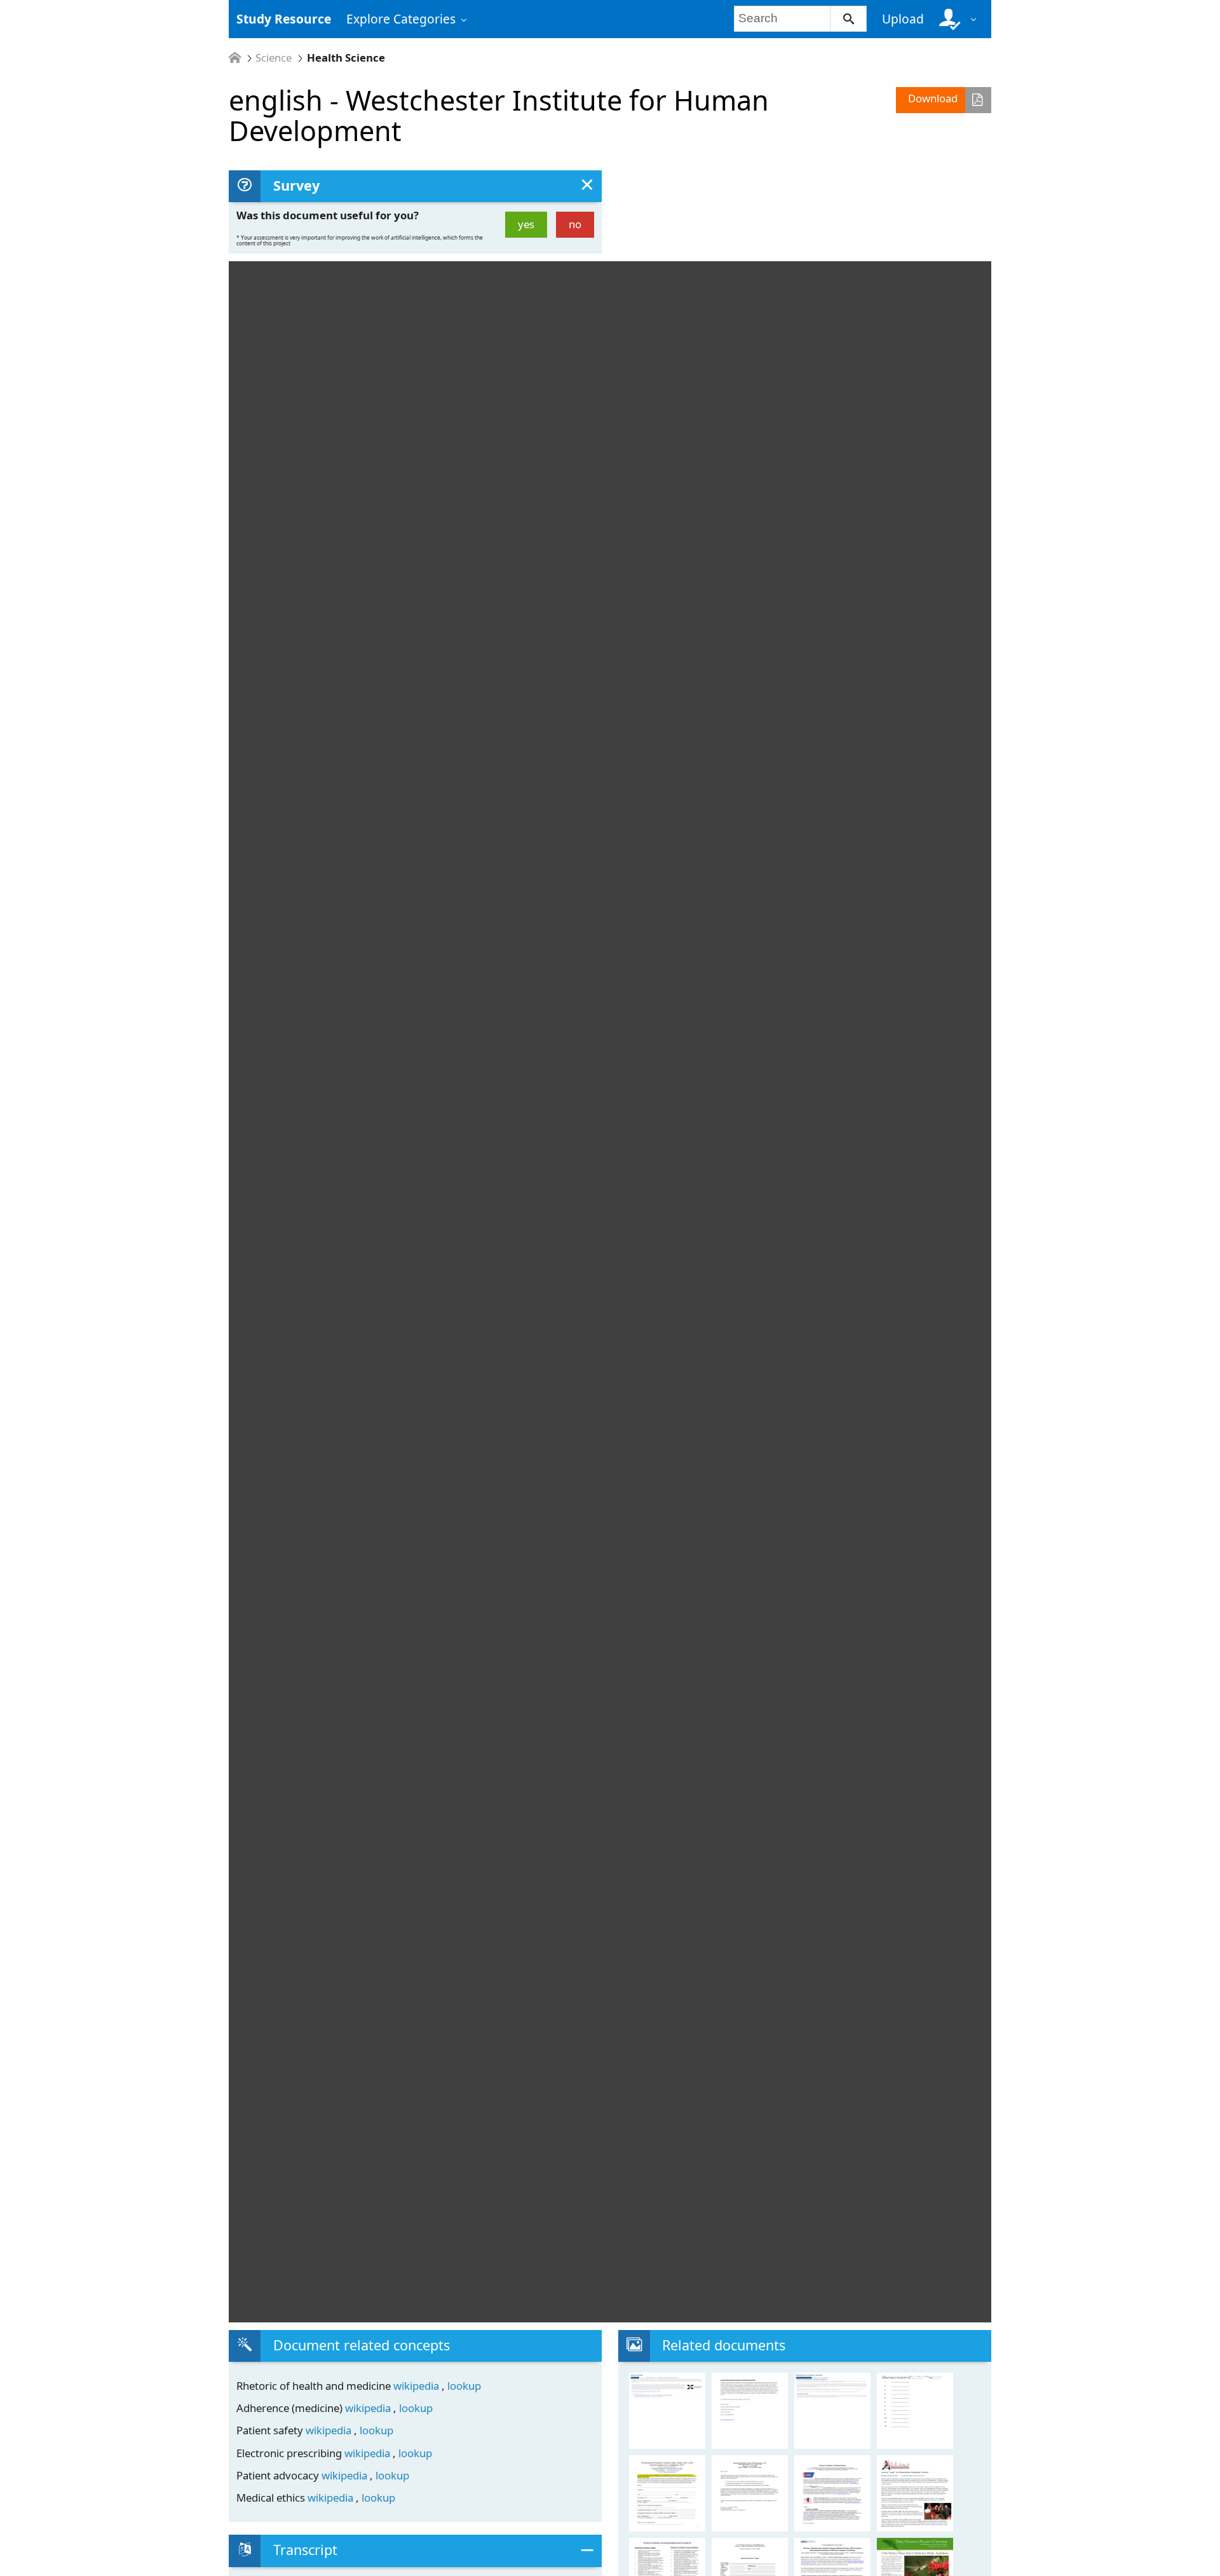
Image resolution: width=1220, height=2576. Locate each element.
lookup (464, 2386)
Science (274, 58)
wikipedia (417, 2386)
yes (526, 224)
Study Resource (284, 19)
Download (933, 98)
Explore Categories (401, 19)
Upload (903, 19)
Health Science (346, 58)
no (575, 224)
